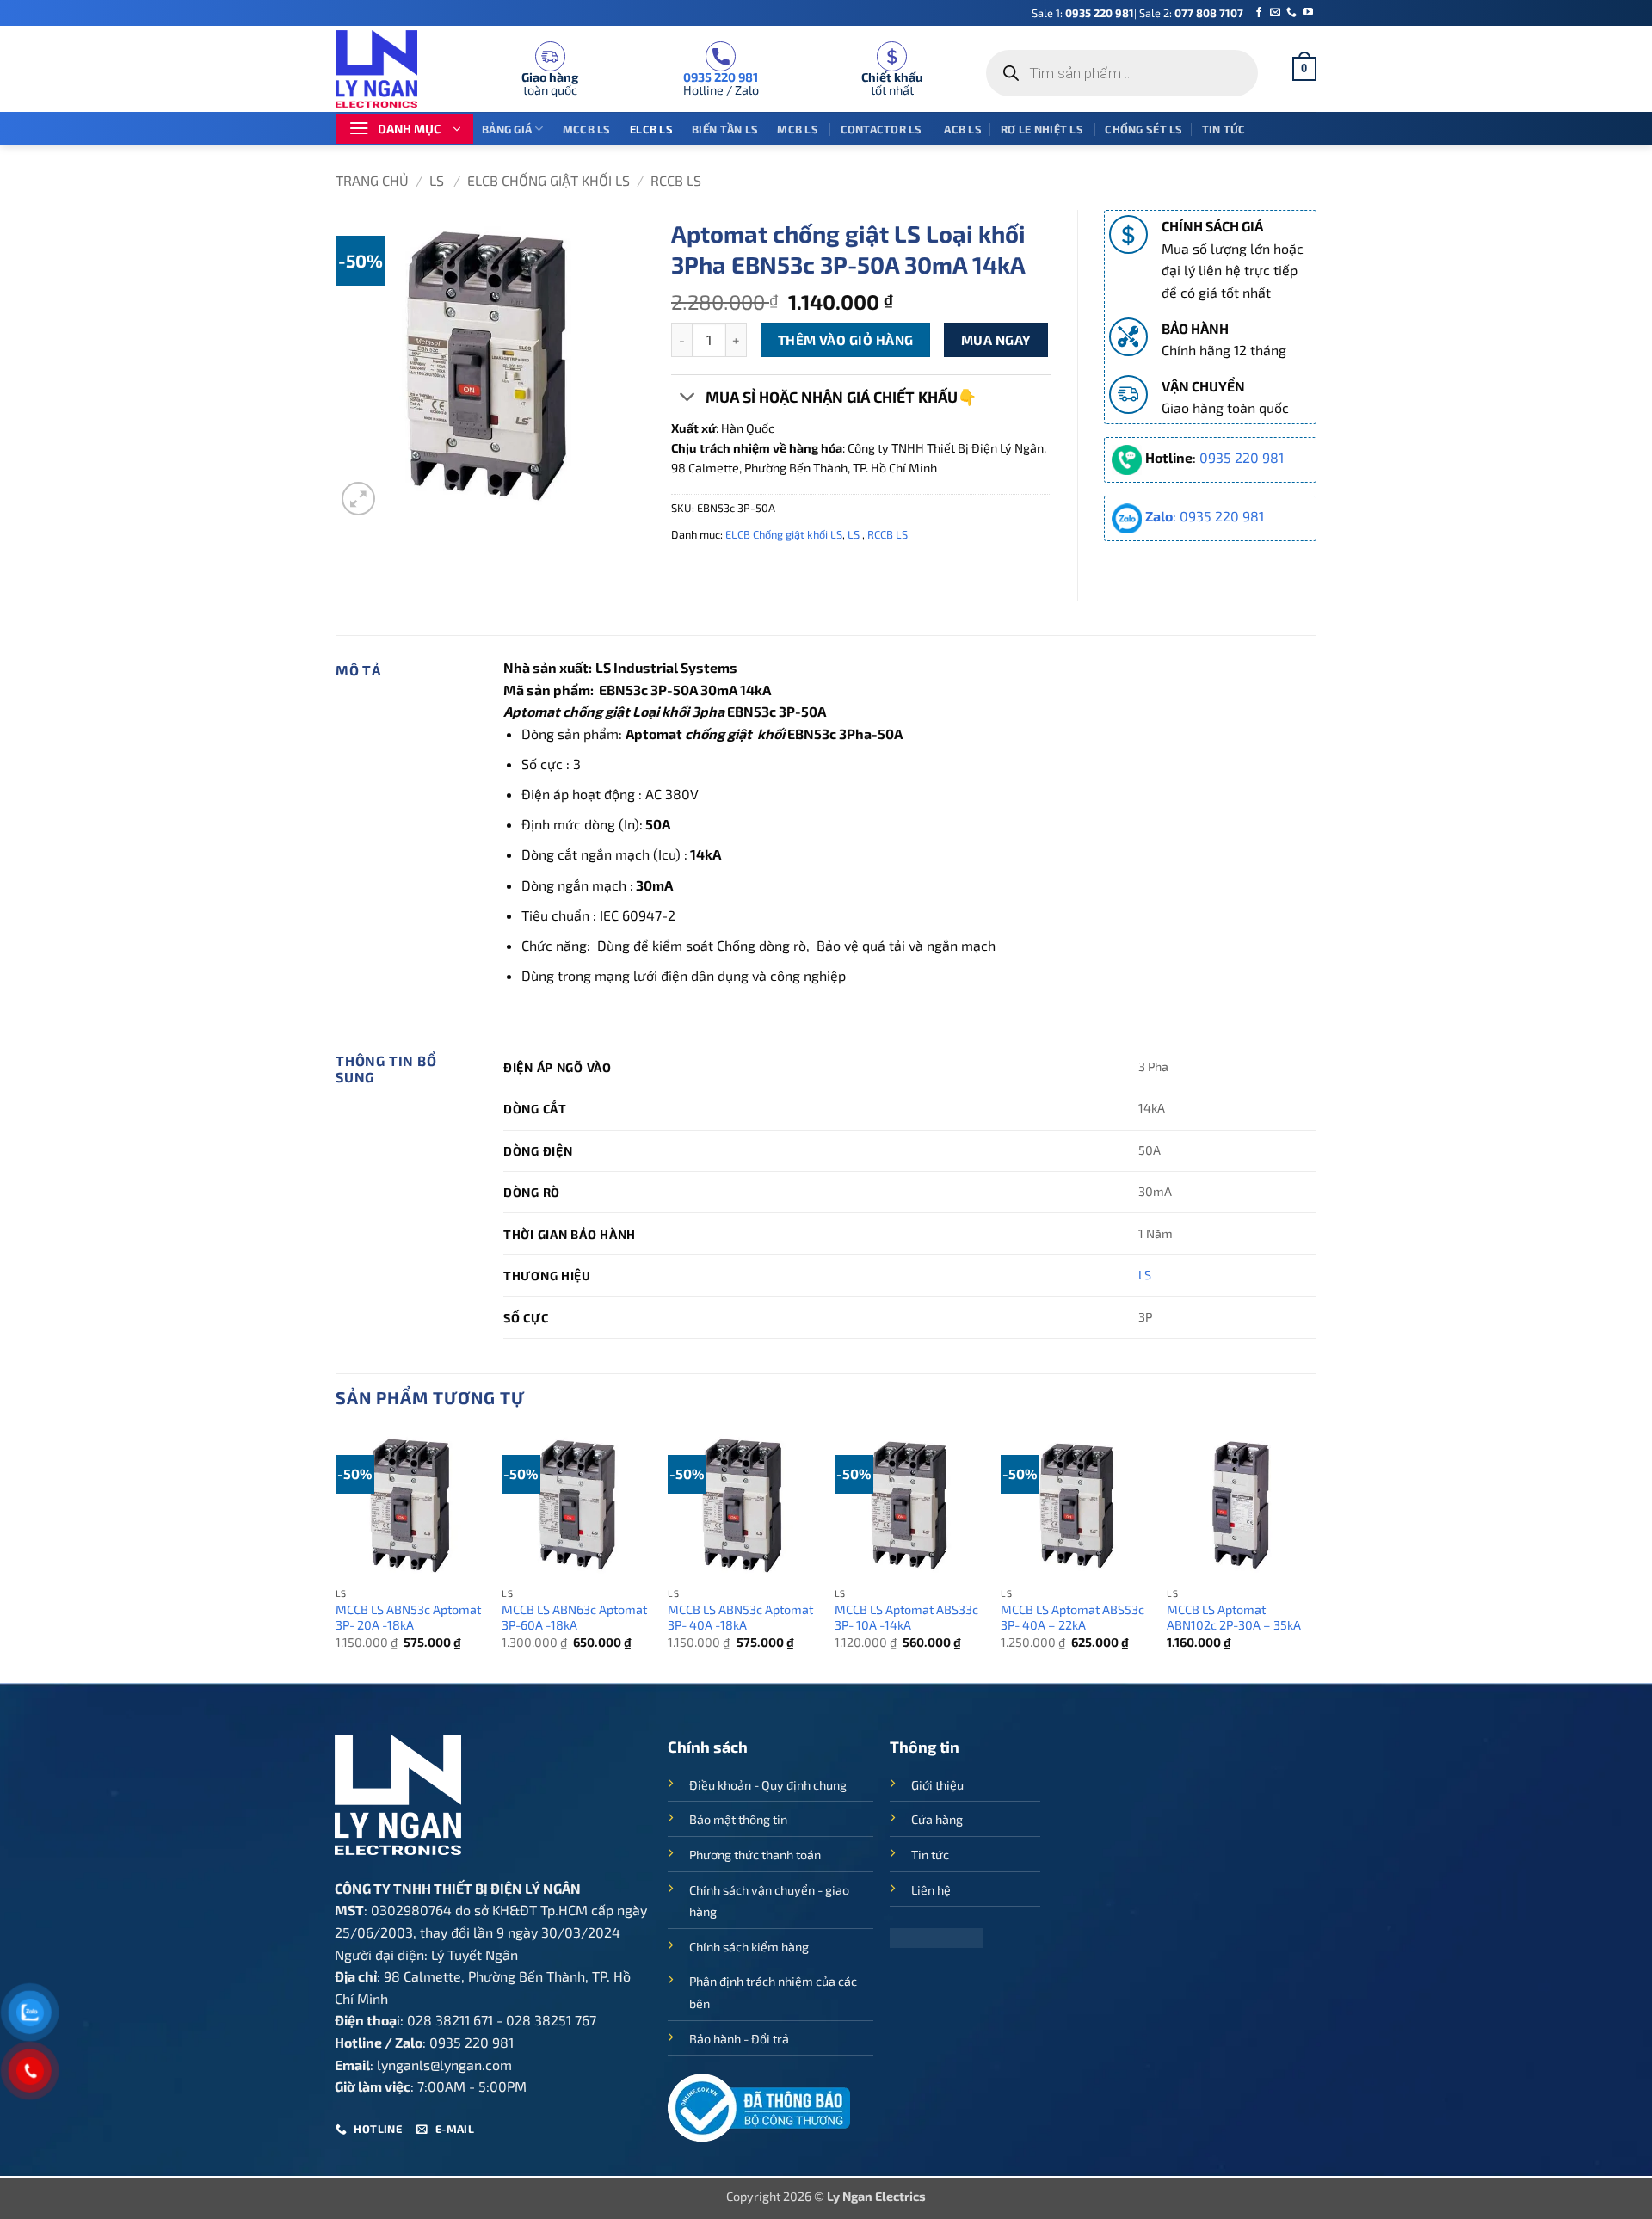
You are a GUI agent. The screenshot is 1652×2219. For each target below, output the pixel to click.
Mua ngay (996, 339)
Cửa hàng (937, 1819)
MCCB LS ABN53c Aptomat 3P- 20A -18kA (408, 1618)
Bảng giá (507, 129)
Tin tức (1224, 129)
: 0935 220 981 (1205, 516)
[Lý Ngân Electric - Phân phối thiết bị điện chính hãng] (387, 69)
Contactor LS (883, 129)
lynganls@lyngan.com (444, 2065)
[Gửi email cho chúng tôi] (1275, 13)
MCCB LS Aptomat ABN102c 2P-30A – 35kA (1234, 1618)
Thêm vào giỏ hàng (846, 339)
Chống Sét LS (1143, 129)
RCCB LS (676, 180)
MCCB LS (587, 129)
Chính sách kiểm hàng (749, 1947)
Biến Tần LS (725, 129)
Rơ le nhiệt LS (1043, 129)
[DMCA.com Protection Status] (937, 1935)
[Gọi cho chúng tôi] (1291, 13)
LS (438, 180)
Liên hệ (931, 1890)
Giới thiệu (937, 1785)
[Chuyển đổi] (688, 399)
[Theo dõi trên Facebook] (1259, 13)
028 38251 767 (551, 2020)
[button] (1304, 69)
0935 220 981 (1100, 13)
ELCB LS (651, 129)
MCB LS (799, 129)
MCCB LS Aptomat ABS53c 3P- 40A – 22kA (1073, 1618)
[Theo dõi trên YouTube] (1308, 13)
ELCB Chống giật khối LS (549, 180)
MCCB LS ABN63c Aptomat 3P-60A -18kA (574, 1618)
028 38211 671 (450, 2020)
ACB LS (963, 129)
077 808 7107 (1209, 13)
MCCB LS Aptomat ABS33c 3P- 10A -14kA (906, 1618)
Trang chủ (372, 180)
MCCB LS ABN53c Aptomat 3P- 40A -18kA (740, 1618)
